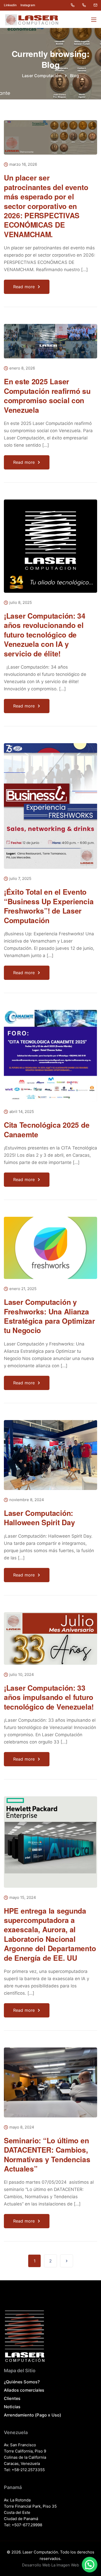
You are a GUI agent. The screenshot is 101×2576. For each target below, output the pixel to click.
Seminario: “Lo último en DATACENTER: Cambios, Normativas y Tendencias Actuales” (47, 2154)
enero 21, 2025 (23, 1289)
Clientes (12, 2398)
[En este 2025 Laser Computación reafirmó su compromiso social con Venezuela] (51, 345)
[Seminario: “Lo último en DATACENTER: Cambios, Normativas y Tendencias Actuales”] (51, 2086)
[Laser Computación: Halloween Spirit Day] (51, 1459)
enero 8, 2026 (22, 368)
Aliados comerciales (24, 2390)
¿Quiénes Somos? (22, 2382)
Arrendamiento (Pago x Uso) (33, 2415)
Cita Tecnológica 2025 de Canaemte (47, 1129)
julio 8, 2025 (21, 603)
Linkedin (10, 5)
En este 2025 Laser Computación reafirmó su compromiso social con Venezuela (47, 395)
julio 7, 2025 (20, 879)
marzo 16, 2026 (23, 165)
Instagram (28, 5)
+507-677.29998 (27, 2525)
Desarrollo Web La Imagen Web (51, 2565)
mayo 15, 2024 (23, 1898)
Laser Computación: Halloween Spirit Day (39, 1518)
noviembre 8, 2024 (27, 1500)
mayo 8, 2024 (22, 2127)
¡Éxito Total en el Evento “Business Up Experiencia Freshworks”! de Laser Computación (49, 906)
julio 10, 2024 (22, 1675)
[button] (90, 2565)
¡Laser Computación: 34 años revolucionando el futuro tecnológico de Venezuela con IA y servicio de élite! (45, 635)
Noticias (12, 2407)
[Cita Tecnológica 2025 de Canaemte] (51, 1059)
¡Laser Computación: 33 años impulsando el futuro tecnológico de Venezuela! (49, 1697)
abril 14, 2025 (22, 1112)
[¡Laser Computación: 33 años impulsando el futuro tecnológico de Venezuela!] (51, 1642)
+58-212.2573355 (28, 2470)
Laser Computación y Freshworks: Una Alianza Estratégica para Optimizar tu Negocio (49, 1316)
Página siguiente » (67, 2261)
